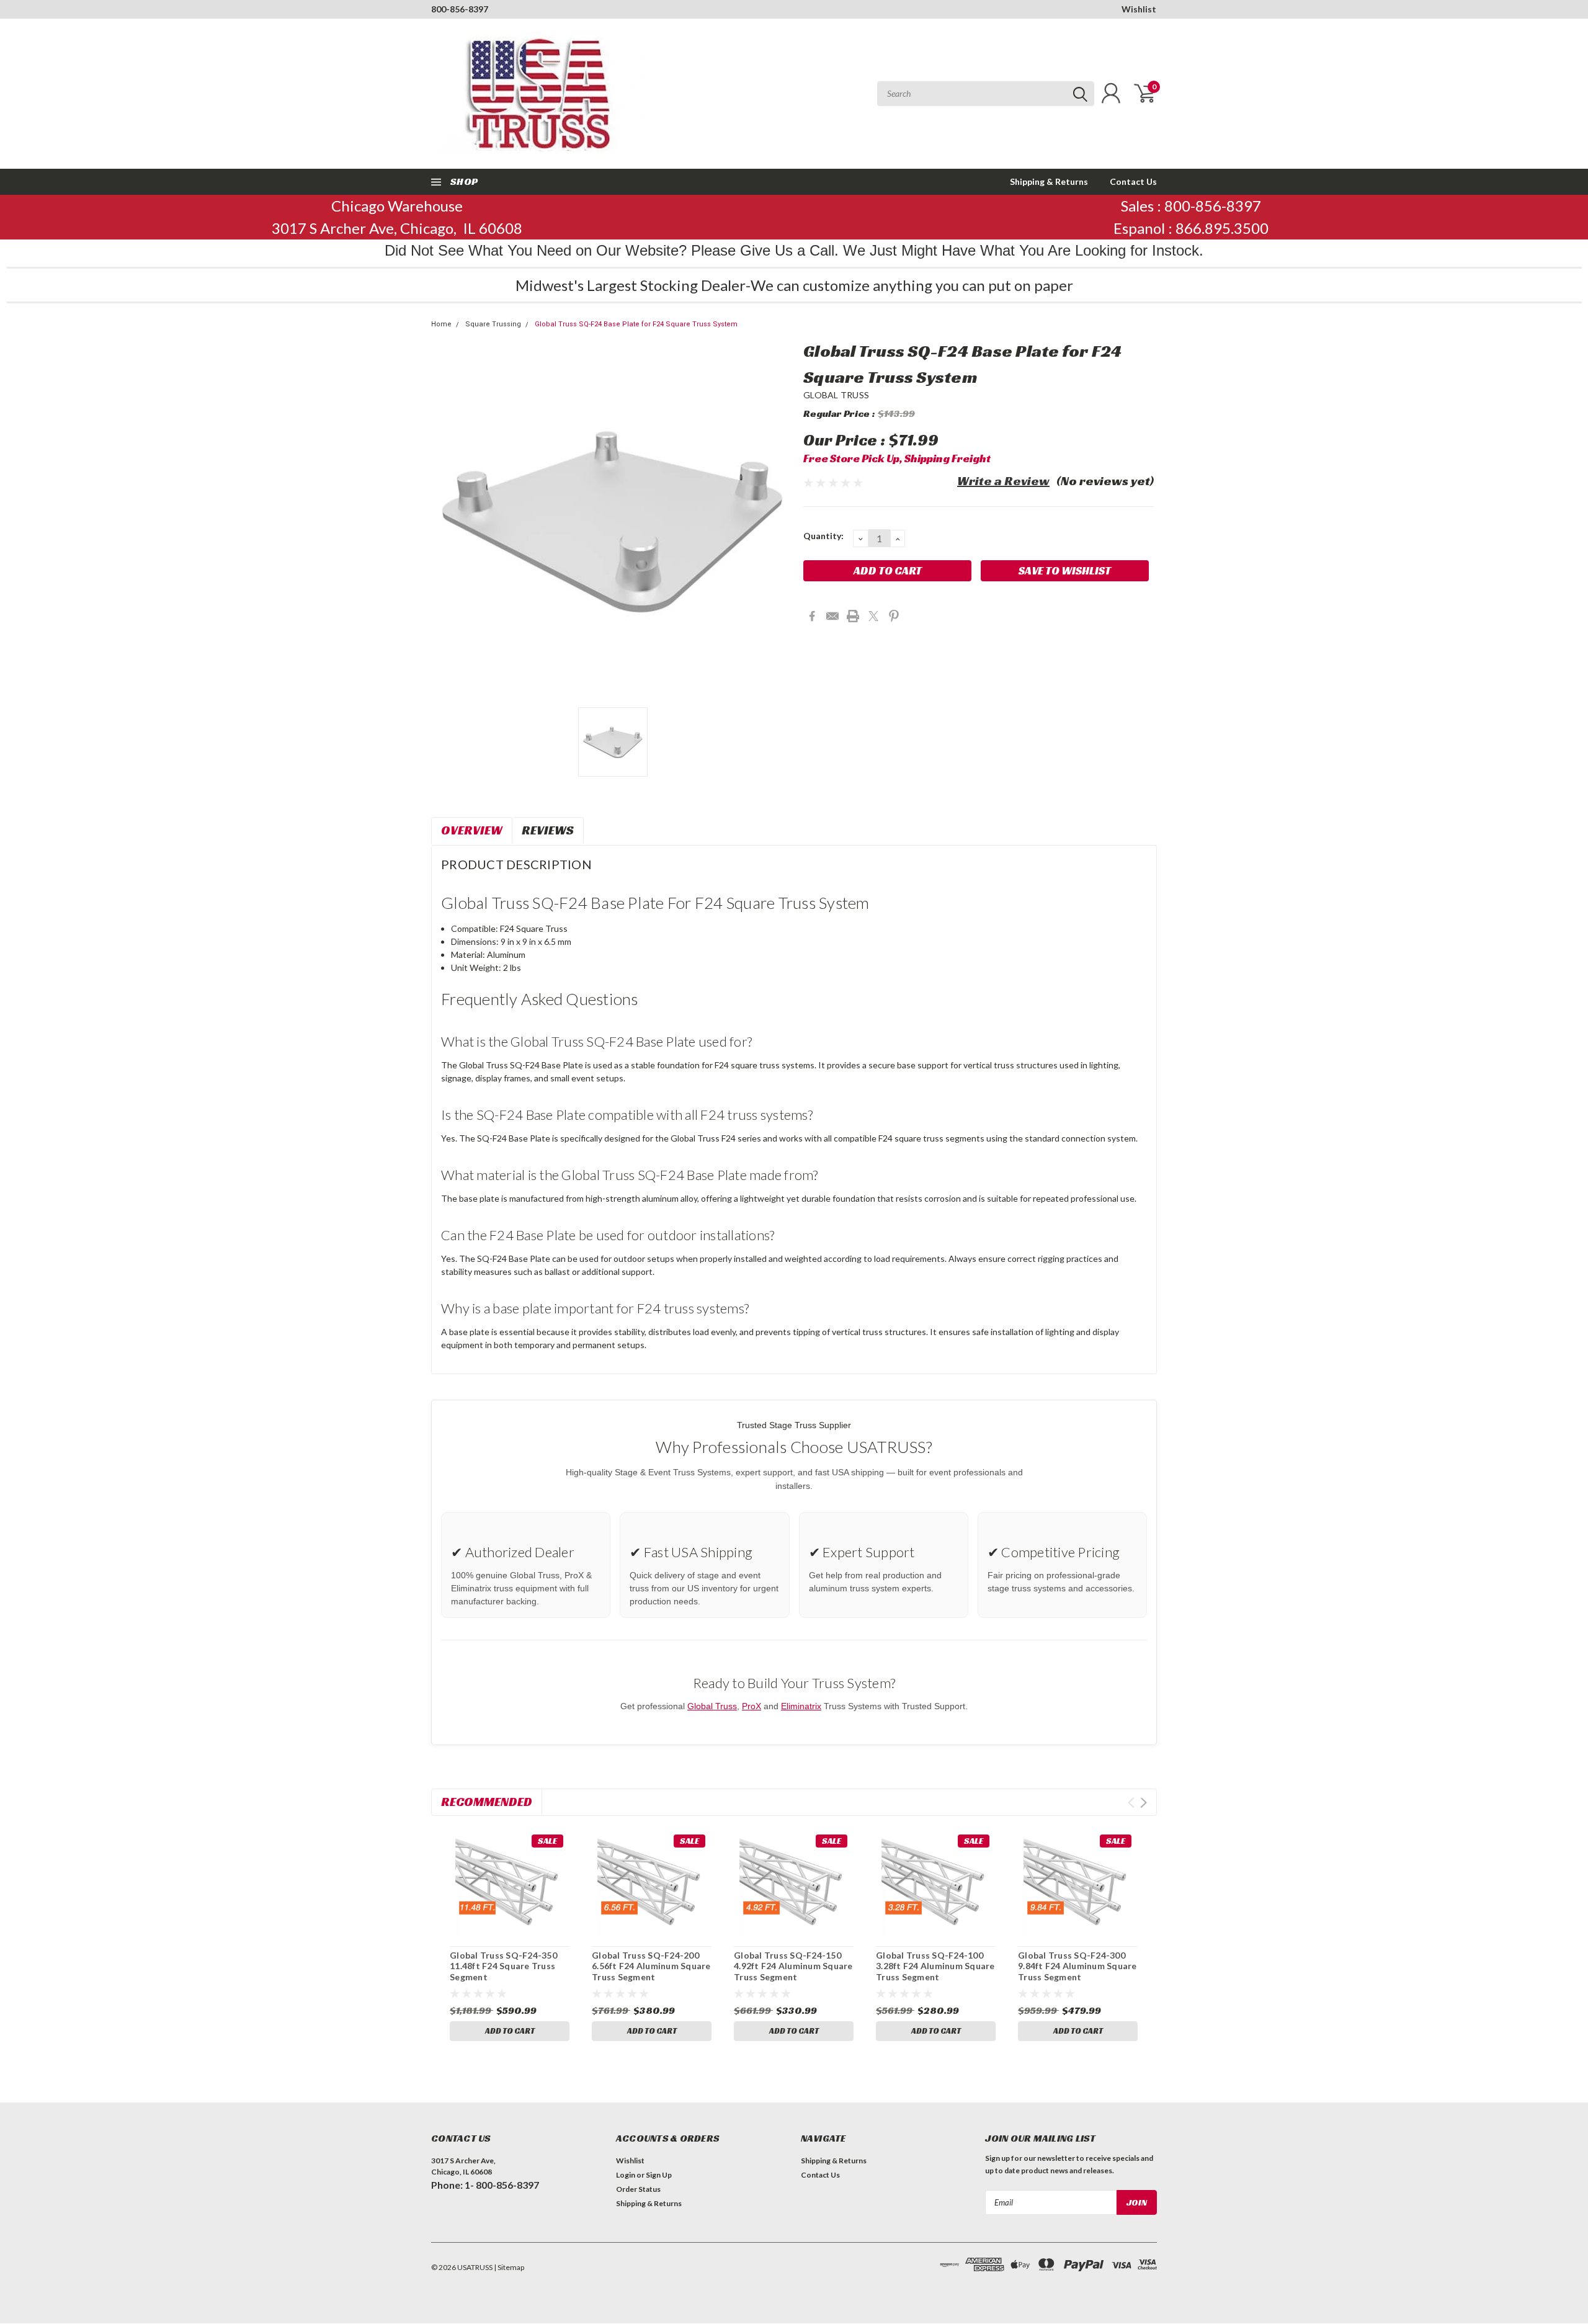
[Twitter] (873, 616)
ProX (752, 1706)
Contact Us (1133, 181)
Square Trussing (493, 324)
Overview (472, 830)
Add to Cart (510, 2031)
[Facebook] (812, 616)
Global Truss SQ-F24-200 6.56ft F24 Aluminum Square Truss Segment (651, 1966)
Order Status (638, 2189)
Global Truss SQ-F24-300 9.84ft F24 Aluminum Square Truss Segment (1077, 1966)
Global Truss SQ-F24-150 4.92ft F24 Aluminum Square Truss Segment (793, 1966)
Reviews (548, 830)
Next (1144, 1803)
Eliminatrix (801, 1706)
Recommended (487, 1802)
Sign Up (659, 2175)
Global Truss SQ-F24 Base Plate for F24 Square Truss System (636, 324)
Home (441, 324)
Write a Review (1003, 481)
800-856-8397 (460, 9)
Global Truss (712, 1706)
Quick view (509, 1883)
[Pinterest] (894, 616)
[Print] (853, 616)
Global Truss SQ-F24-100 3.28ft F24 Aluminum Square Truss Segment (935, 1966)
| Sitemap (509, 2267)
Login (626, 2175)
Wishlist (1139, 9)
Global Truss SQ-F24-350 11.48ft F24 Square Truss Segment (503, 1966)
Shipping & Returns (1049, 181)
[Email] (832, 616)
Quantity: (823, 536)
